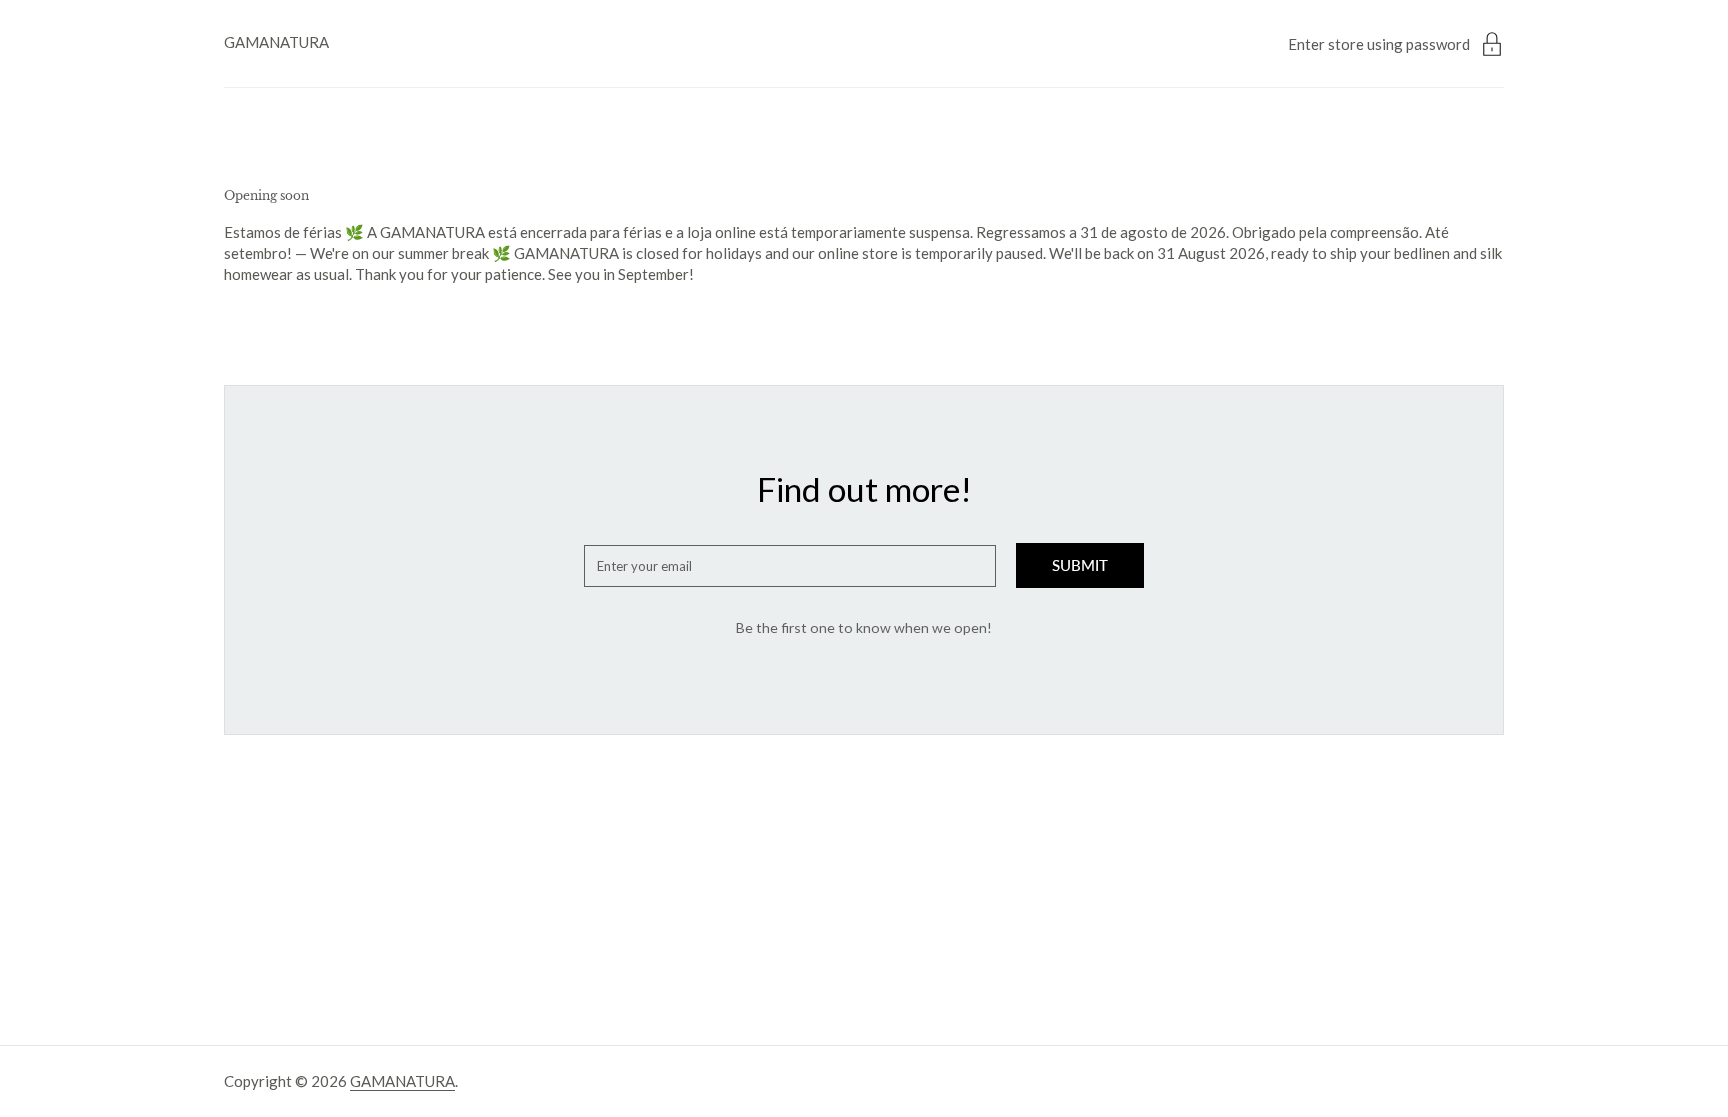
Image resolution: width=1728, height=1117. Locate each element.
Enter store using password (1379, 44)
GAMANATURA (276, 42)
